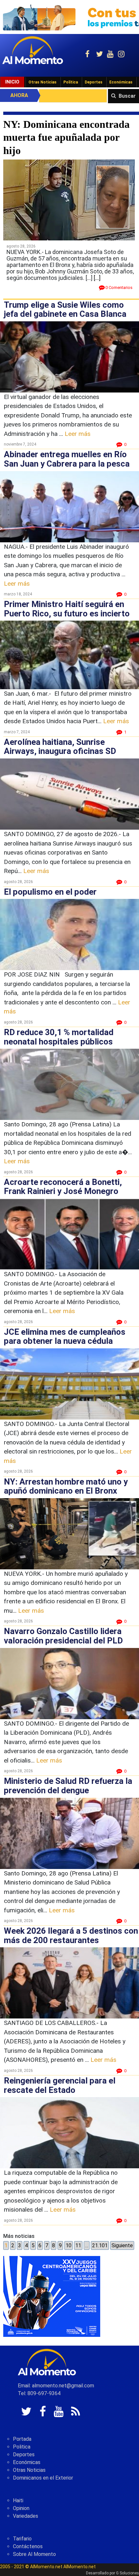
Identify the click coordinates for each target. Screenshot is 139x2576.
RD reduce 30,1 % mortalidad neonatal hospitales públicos (59, 1037)
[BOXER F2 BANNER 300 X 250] (52, 2296)
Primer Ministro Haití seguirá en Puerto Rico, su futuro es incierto (67, 609)
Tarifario (22, 2539)
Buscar (127, 96)
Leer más (78, 434)
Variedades (26, 2516)
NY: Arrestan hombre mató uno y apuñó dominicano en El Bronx (66, 1486)
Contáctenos (28, 2546)
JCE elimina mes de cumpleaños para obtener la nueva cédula (65, 1337)
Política (71, 82)
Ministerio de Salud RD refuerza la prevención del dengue (68, 1786)
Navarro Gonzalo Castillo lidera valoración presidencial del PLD (63, 1636)
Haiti (18, 2500)
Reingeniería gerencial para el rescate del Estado (60, 2085)
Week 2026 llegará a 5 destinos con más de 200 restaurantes (71, 1935)
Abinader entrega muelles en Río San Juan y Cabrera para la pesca (67, 459)
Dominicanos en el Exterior (43, 2478)
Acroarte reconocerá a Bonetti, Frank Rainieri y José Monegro (63, 1187)
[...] (97, 278)
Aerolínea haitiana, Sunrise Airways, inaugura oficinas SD (60, 747)
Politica (22, 2447)
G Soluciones (128, 2573)
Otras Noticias (43, 82)
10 (69, 2245)
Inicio (12, 82)
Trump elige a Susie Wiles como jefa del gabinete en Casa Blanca (65, 310)
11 (78, 2245)
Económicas (121, 82)
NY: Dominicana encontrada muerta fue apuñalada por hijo (66, 137)
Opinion (21, 2508)
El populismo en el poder (50, 892)
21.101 (100, 2245)
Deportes (94, 82)
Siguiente (122, 2245)
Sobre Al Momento (34, 2554)
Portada (22, 2439)
